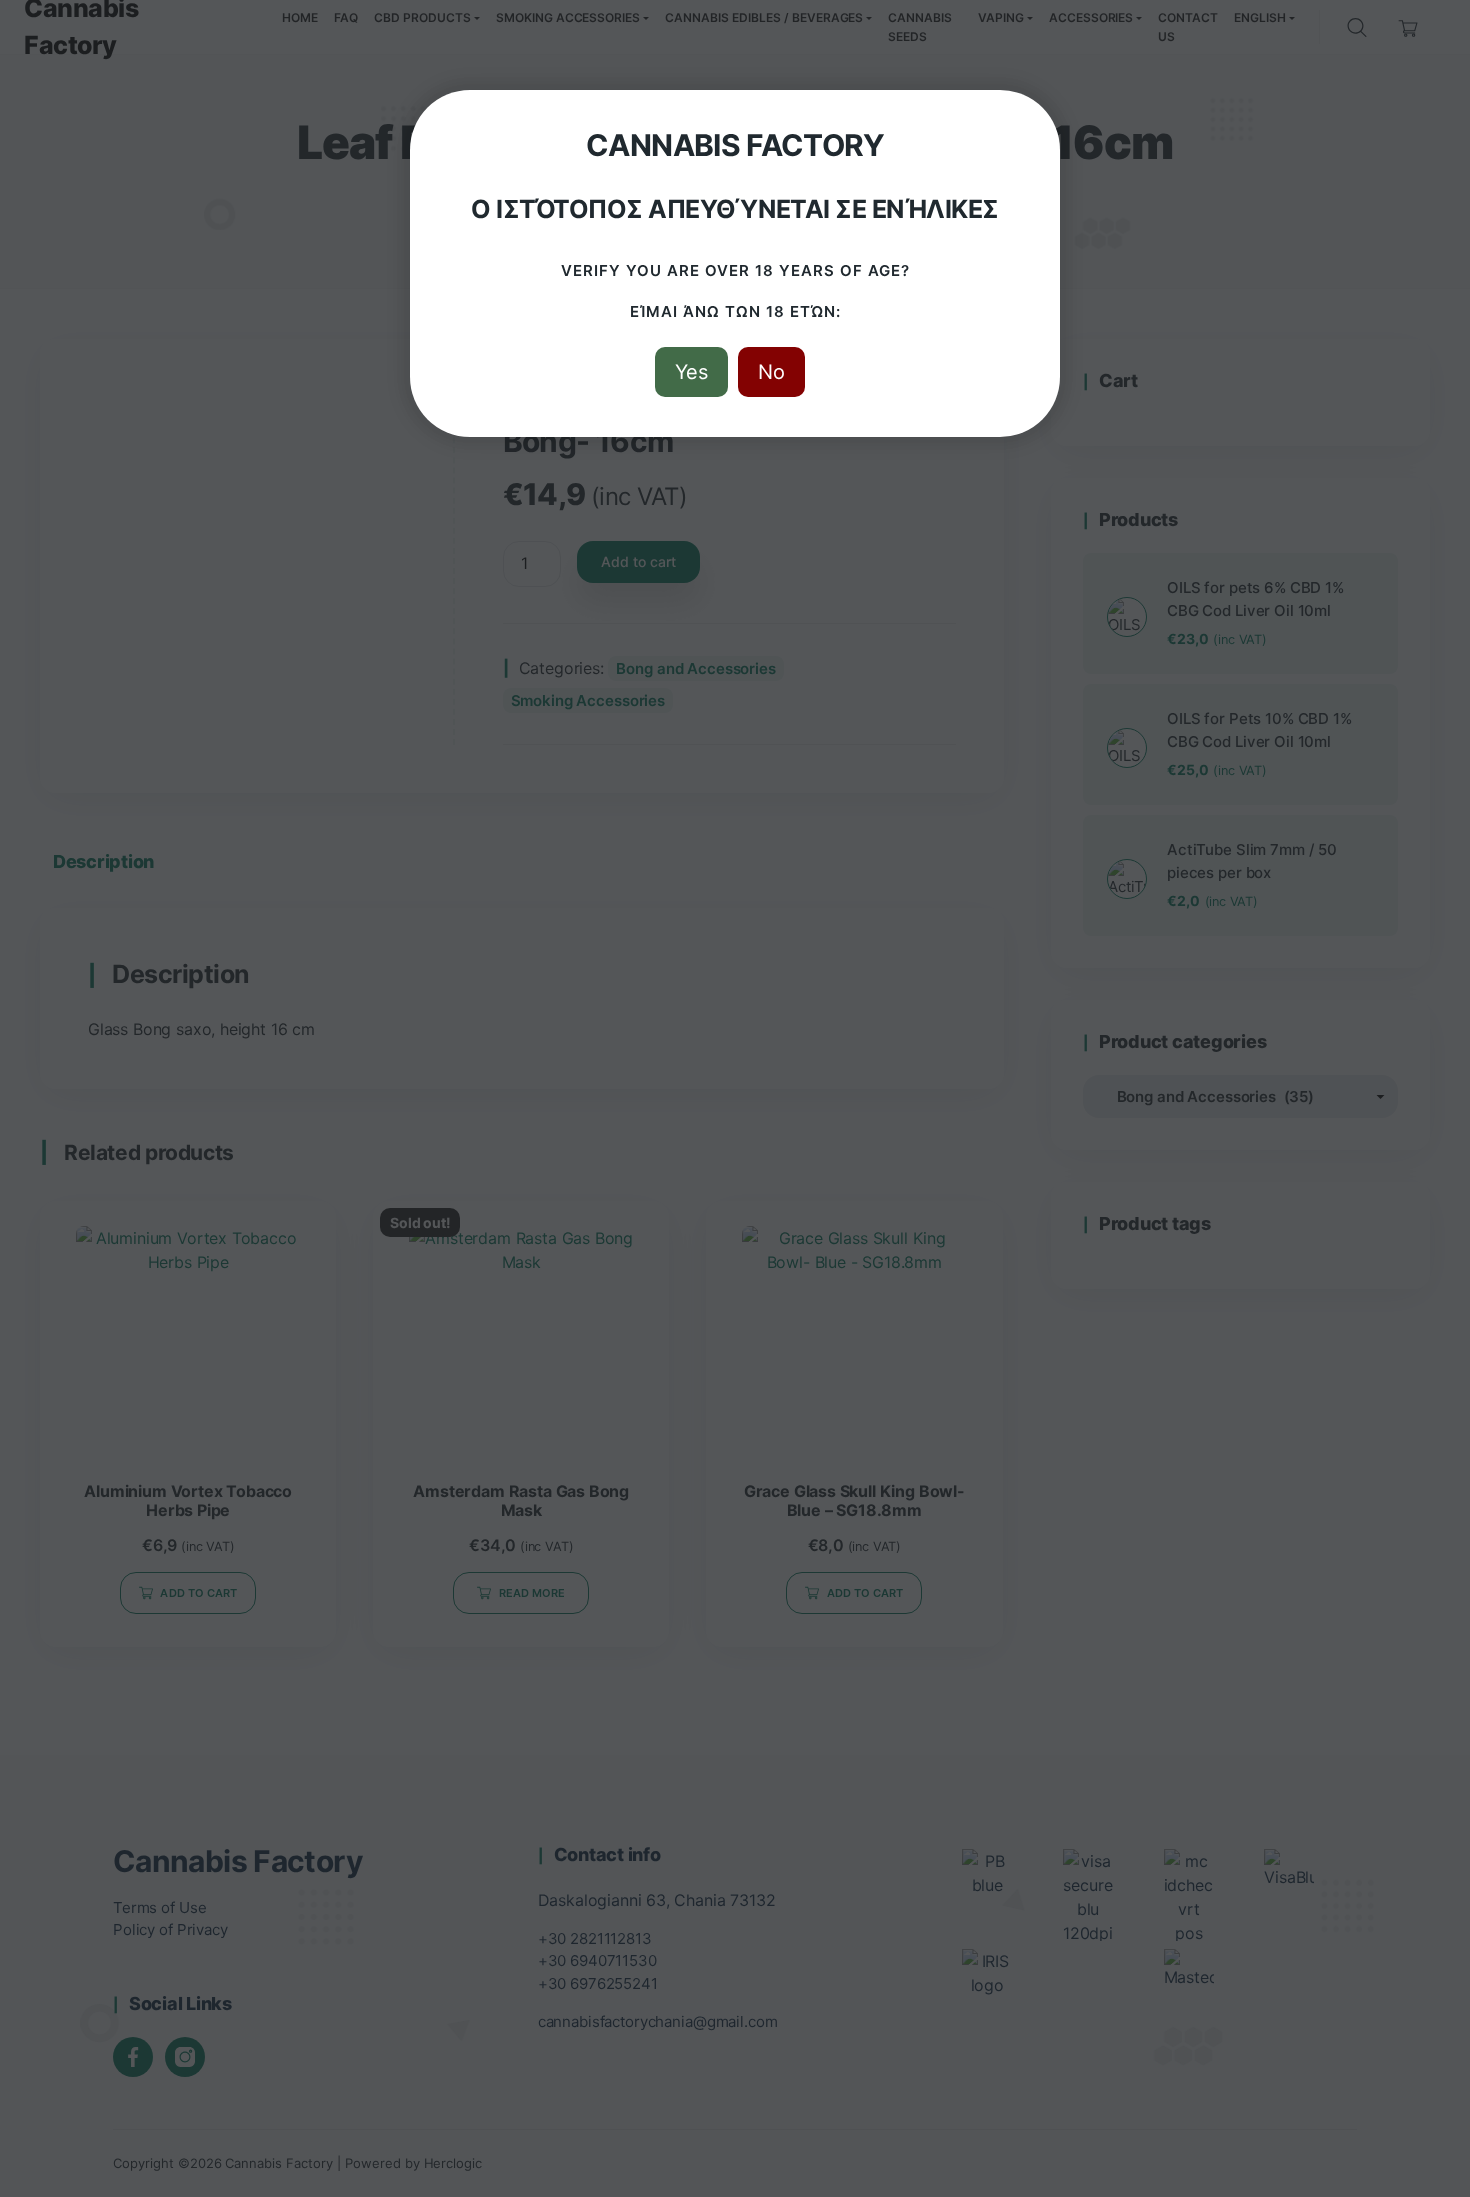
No (771, 372)
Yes (691, 372)
